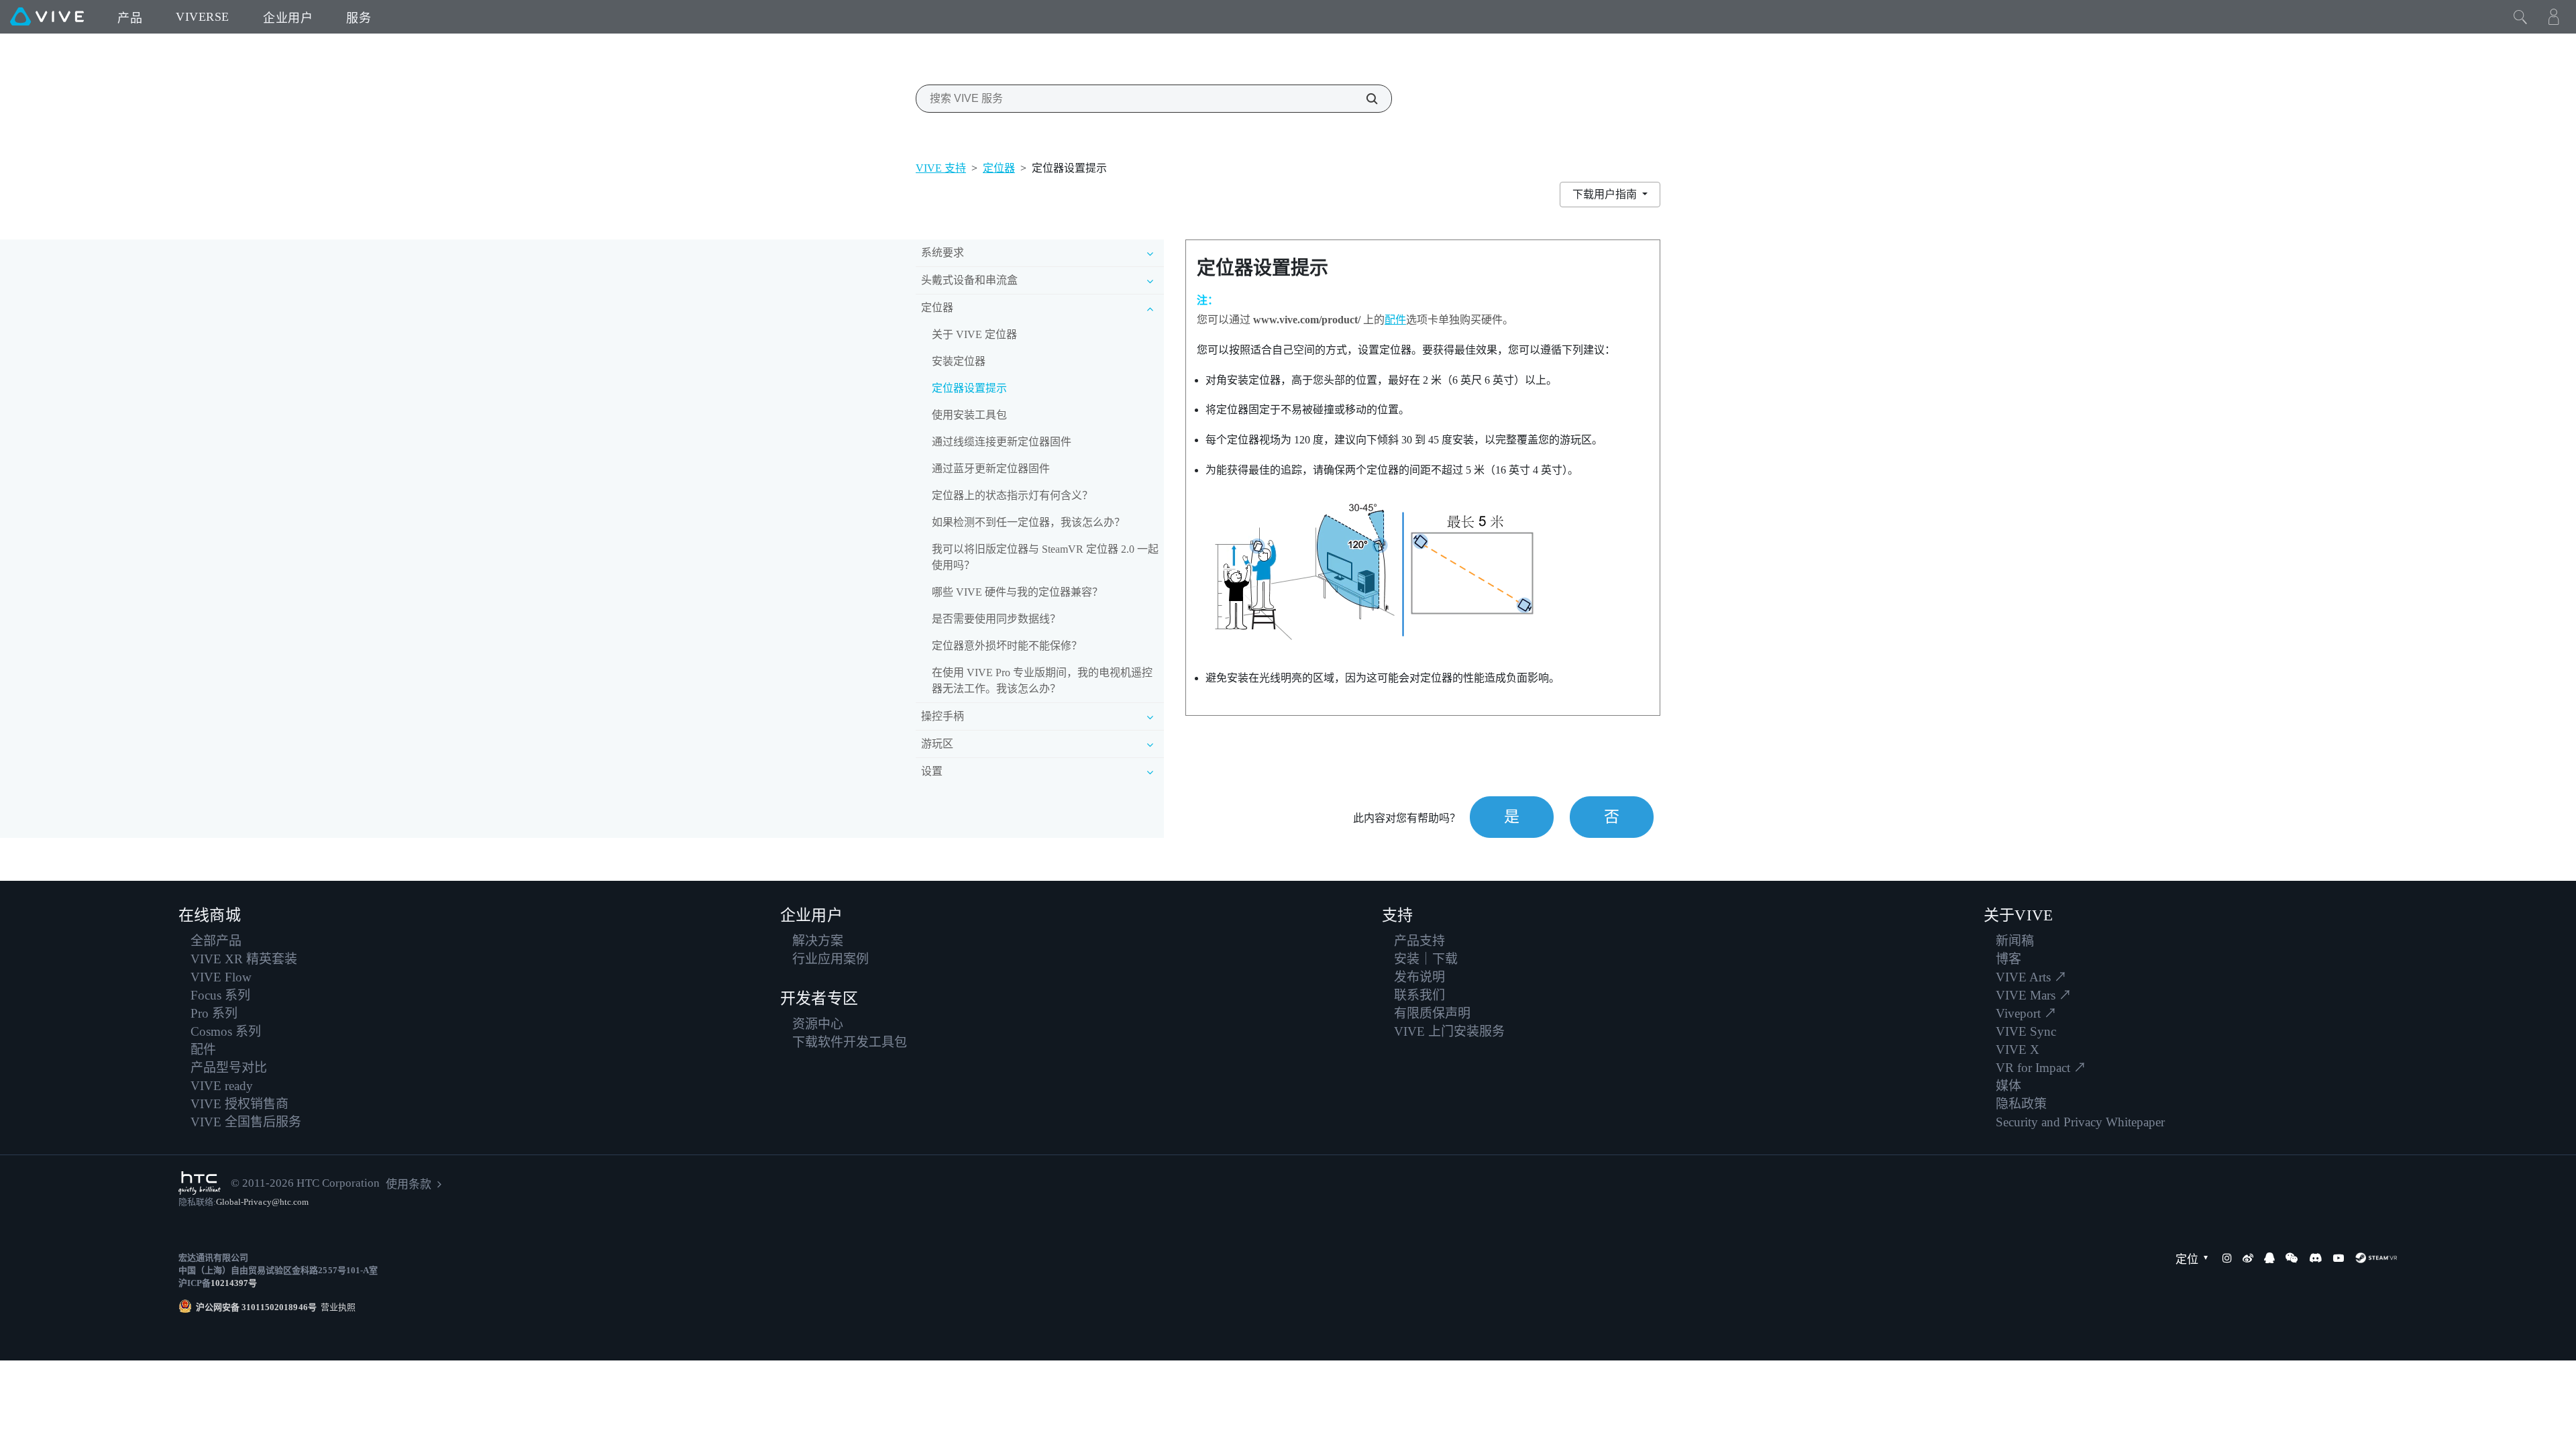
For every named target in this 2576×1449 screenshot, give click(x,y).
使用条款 (409, 1184)
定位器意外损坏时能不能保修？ (1007, 646)
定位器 (999, 168)
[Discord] (2315, 1258)
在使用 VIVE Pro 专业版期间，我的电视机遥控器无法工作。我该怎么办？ (1042, 681)
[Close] (2520, 17)
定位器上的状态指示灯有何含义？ (1012, 495)
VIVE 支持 (941, 168)
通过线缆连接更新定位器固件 (1002, 442)
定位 (2187, 1259)
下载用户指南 (1606, 194)
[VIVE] (47, 17)
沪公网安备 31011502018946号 (256, 1307)
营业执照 (336, 1307)
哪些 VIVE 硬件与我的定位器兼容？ (1017, 592)
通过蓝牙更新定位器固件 (991, 469)
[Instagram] (2227, 1258)
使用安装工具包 (969, 415)
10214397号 (234, 1283)
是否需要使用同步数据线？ (996, 619)
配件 (1395, 320)
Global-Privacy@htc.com (262, 1202)
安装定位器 (959, 361)
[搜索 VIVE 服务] (1364, 99)
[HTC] (200, 1183)
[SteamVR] (2376, 1258)
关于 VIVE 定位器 (974, 334)
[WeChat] (2292, 1258)
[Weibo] (2248, 1258)
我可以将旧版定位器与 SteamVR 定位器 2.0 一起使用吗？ (1045, 557)
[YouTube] (2339, 1258)
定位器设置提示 (969, 388)
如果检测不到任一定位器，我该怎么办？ (1028, 522)
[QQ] (2269, 1258)
